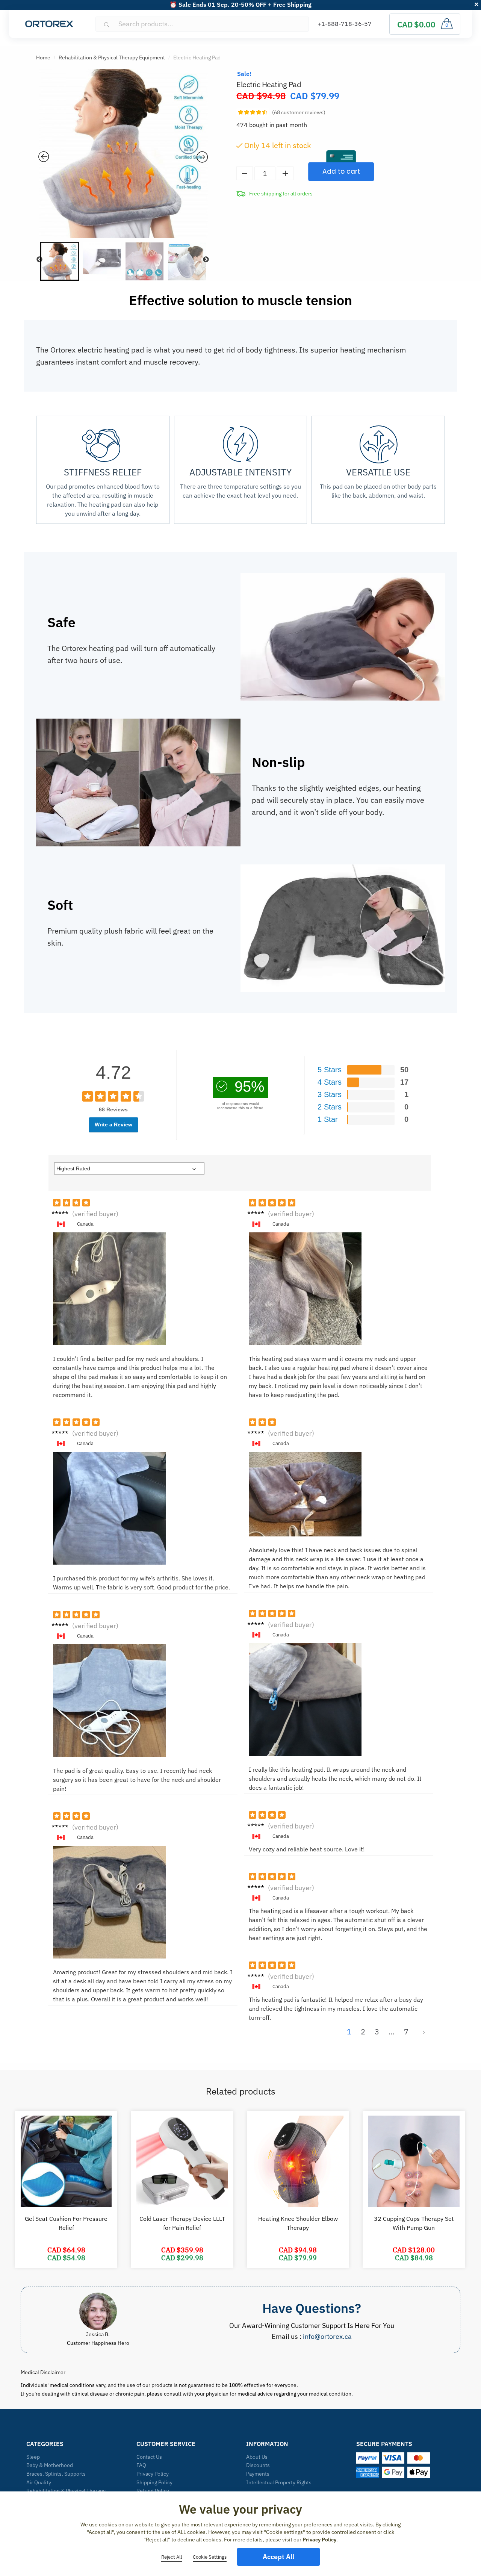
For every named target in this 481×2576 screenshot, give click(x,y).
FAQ (141, 2465)
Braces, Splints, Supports (56, 2474)
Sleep (33, 2457)
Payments (258, 2474)
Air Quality (39, 2482)
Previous (39, 260)
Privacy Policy (153, 2474)
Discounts (258, 2465)
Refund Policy (153, 2491)
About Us (257, 2457)
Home (43, 58)
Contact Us (149, 2457)
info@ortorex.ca (327, 2336)
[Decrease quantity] (245, 173)
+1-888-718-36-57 (345, 24)
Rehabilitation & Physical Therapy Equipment (112, 58)
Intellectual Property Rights (279, 2482)
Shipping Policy (154, 2482)
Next (206, 260)
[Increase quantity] (285, 173)
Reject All (172, 2557)
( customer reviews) (299, 112)
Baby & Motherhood (50, 2465)
